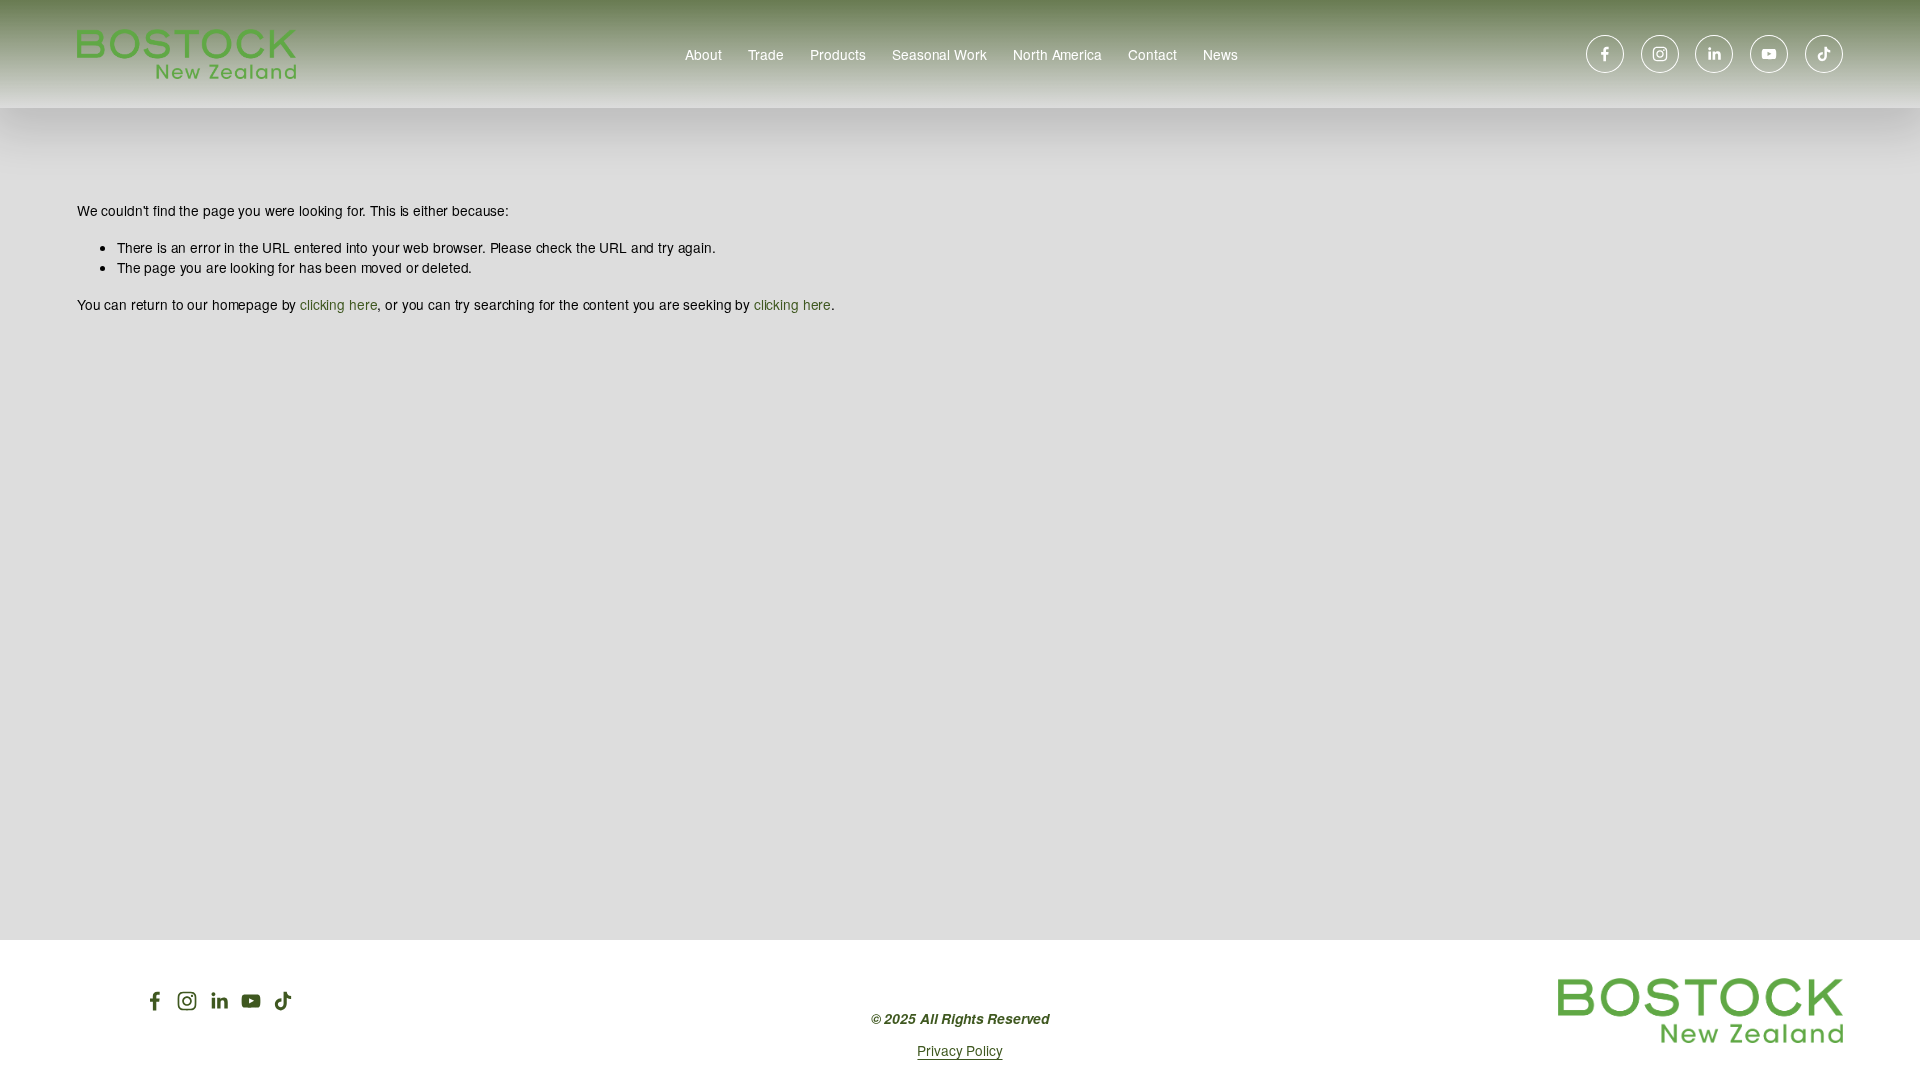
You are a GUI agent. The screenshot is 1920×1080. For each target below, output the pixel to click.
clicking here (338, 304)
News (1220, 54)
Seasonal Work (939, 54)
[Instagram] (1660, 54)
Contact (1152, 54)
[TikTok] (1824, 54)
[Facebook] (1605, 54)
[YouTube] (1769, 54)
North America (1057, 54)
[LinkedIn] (1714, 54)
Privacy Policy (959, 1050)
